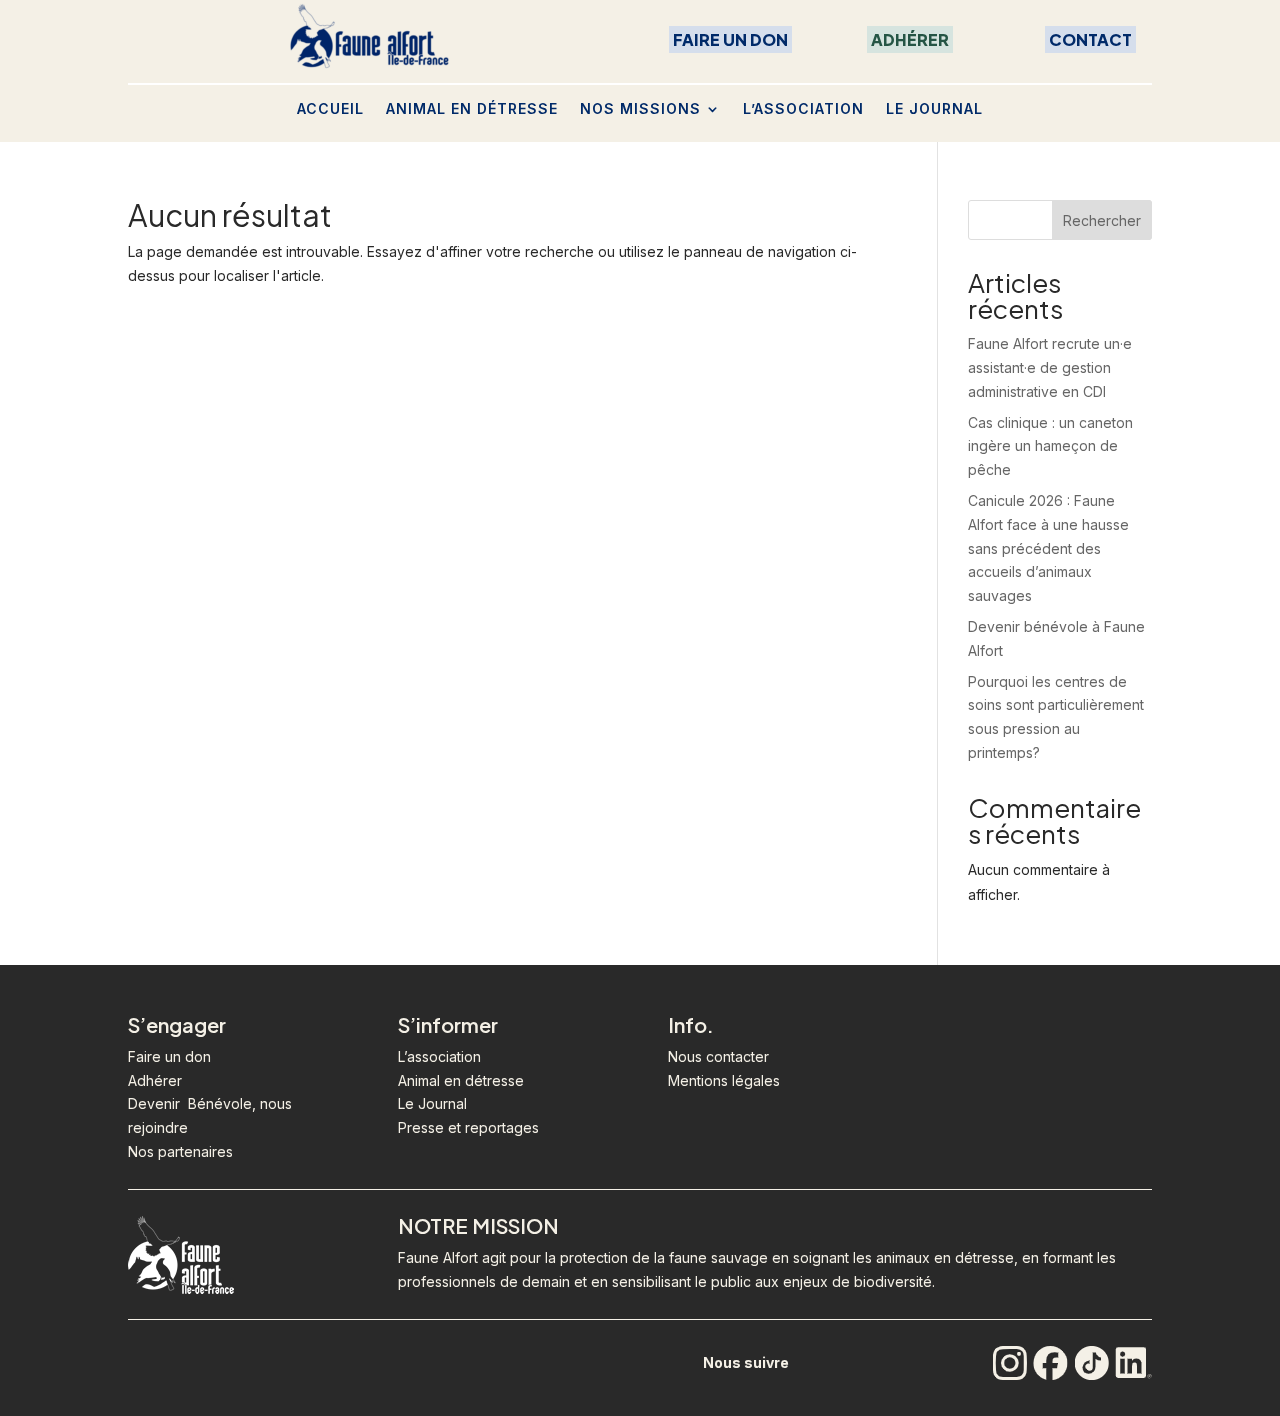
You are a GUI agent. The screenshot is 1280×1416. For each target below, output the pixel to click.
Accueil (330, 108)
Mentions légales (724, 1080)
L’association (803, 108)
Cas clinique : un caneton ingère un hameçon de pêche (1050, 446)
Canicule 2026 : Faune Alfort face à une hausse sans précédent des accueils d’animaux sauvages (1048, 548)
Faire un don (169, 1056)
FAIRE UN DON (730, 39)
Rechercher (1102, 220)
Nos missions (640, 108)
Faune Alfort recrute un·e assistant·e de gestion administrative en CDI (1050, 367)
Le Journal (934, 108)
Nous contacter (718, 1056)
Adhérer (910, 39)
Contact (1090, 39)
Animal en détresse (472, 108)
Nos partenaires (180, 1151)
